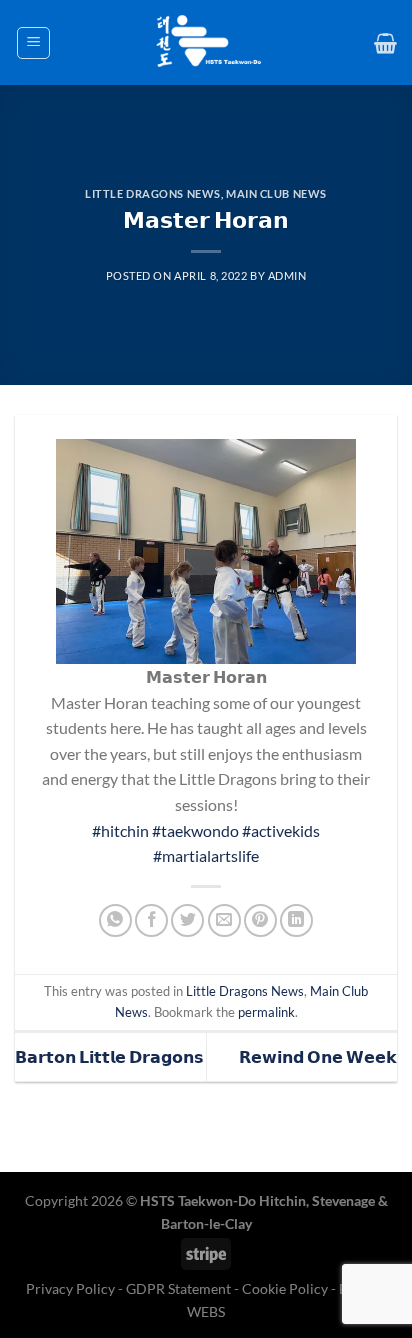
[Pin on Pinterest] (260, 920)
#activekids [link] (281, 830)
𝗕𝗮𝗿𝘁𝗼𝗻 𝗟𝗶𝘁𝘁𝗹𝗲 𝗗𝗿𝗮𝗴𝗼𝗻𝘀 (109, 1056)
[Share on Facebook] (151, 920)
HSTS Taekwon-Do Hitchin (223, 1200)
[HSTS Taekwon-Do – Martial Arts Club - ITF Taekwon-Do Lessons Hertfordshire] (206, 42)
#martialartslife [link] (206, 855)
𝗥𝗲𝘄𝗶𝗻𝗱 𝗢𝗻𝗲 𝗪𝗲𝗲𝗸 (318, 1056)
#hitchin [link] (120, 830)
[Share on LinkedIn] (296, 920)
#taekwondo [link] (195, 830)
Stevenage (343, 1200)
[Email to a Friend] (224, 920)
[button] (33, 43)
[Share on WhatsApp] (115, 920)
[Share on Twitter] (187, 920)
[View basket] (385, 43)
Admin (287, 275)
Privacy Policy (72, 1288)
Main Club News (276, 193)
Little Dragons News (153, 193)
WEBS (206, 1311)
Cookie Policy (285, 1288)
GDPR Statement (178, 1288)
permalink (266, 1012)
